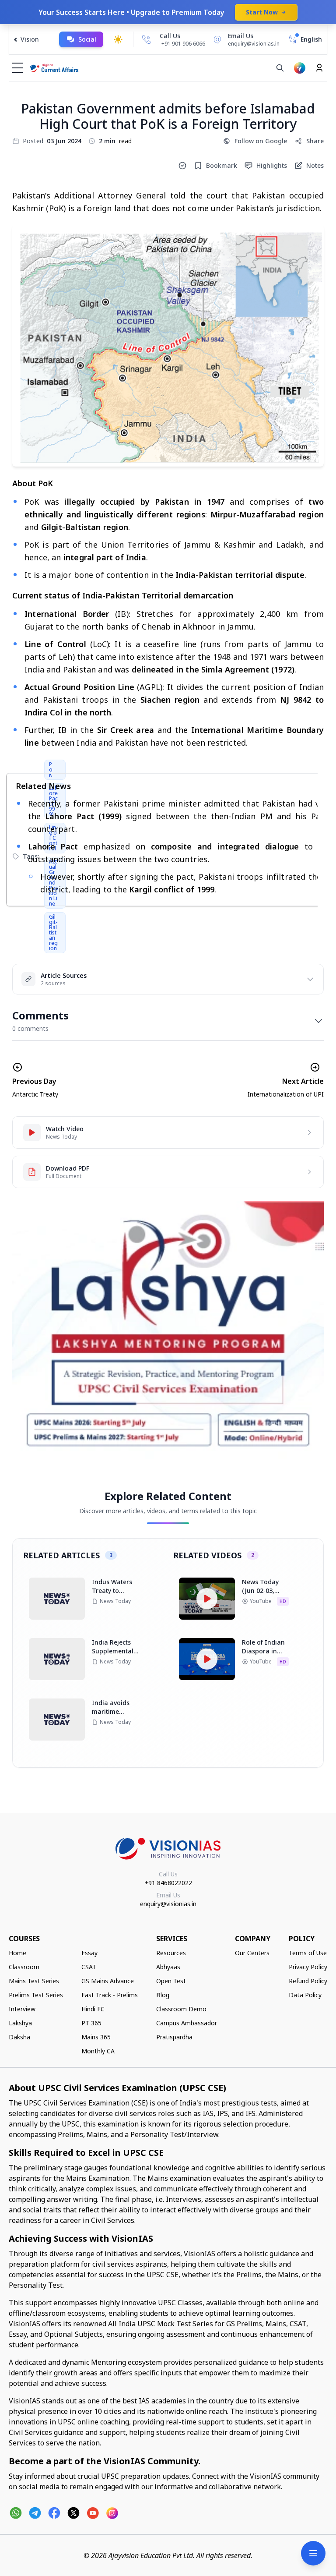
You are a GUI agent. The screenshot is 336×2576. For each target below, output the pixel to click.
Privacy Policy (308, 1967)
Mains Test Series (34, 1981)
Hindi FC (93, 2009)
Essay (89, 1953)
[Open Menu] (313, 2553)
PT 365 (91, 2023)
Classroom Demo (181, 2009)
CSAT (89, 1967)
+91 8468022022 (168, 1883)
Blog (163, 1995)
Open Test (171, 1981)
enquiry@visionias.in (168, 1904)
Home (17, 1953)
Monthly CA (98, 2051)
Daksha (19, 2037)
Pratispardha (174, 2037)
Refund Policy (308, 1981)
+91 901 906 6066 (183, 44)
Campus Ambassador (187, 2023)
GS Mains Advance (108, 1981)
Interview (22, 2009)
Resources (171, 1953)
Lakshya (20, 2023)
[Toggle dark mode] (118, 39)
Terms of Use (308, 1953)
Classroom (24, 1967)
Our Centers (252, 1953)
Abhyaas (168, 1967)
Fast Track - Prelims (110, 1995)
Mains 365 (96, 2037)
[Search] (280, 68)
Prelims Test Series (36, 1995)
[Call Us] (147, 39)
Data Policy (305, 1995)
